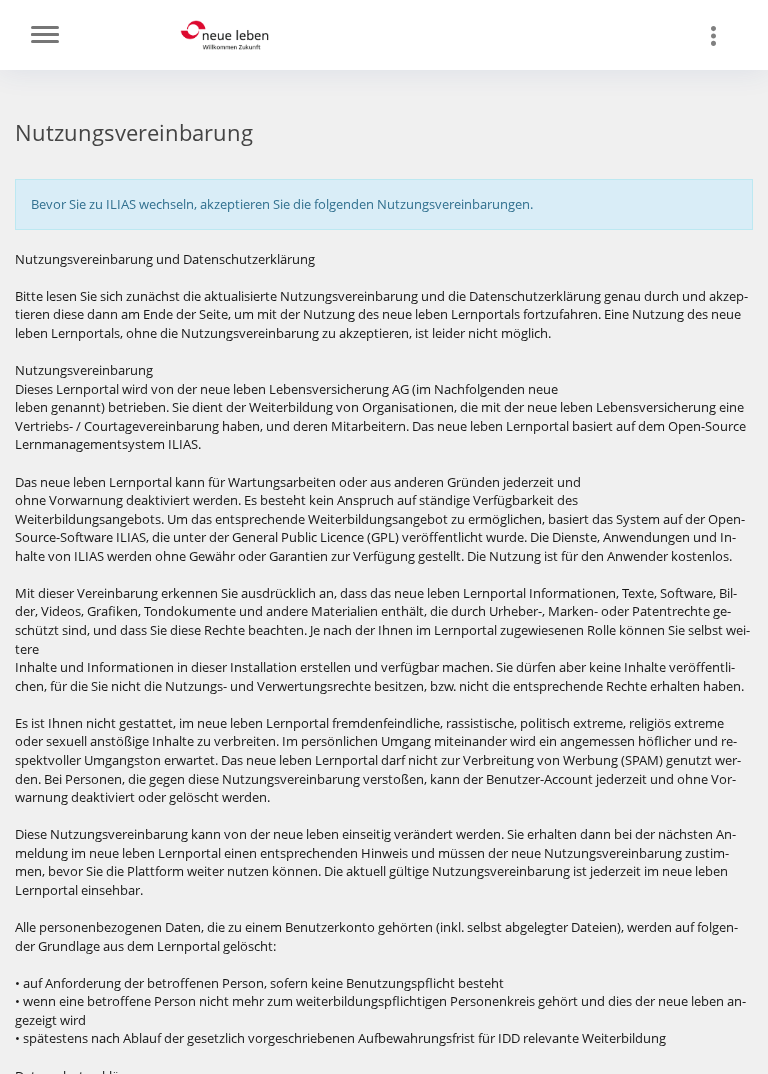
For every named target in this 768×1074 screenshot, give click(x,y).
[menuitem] (723, 35)
